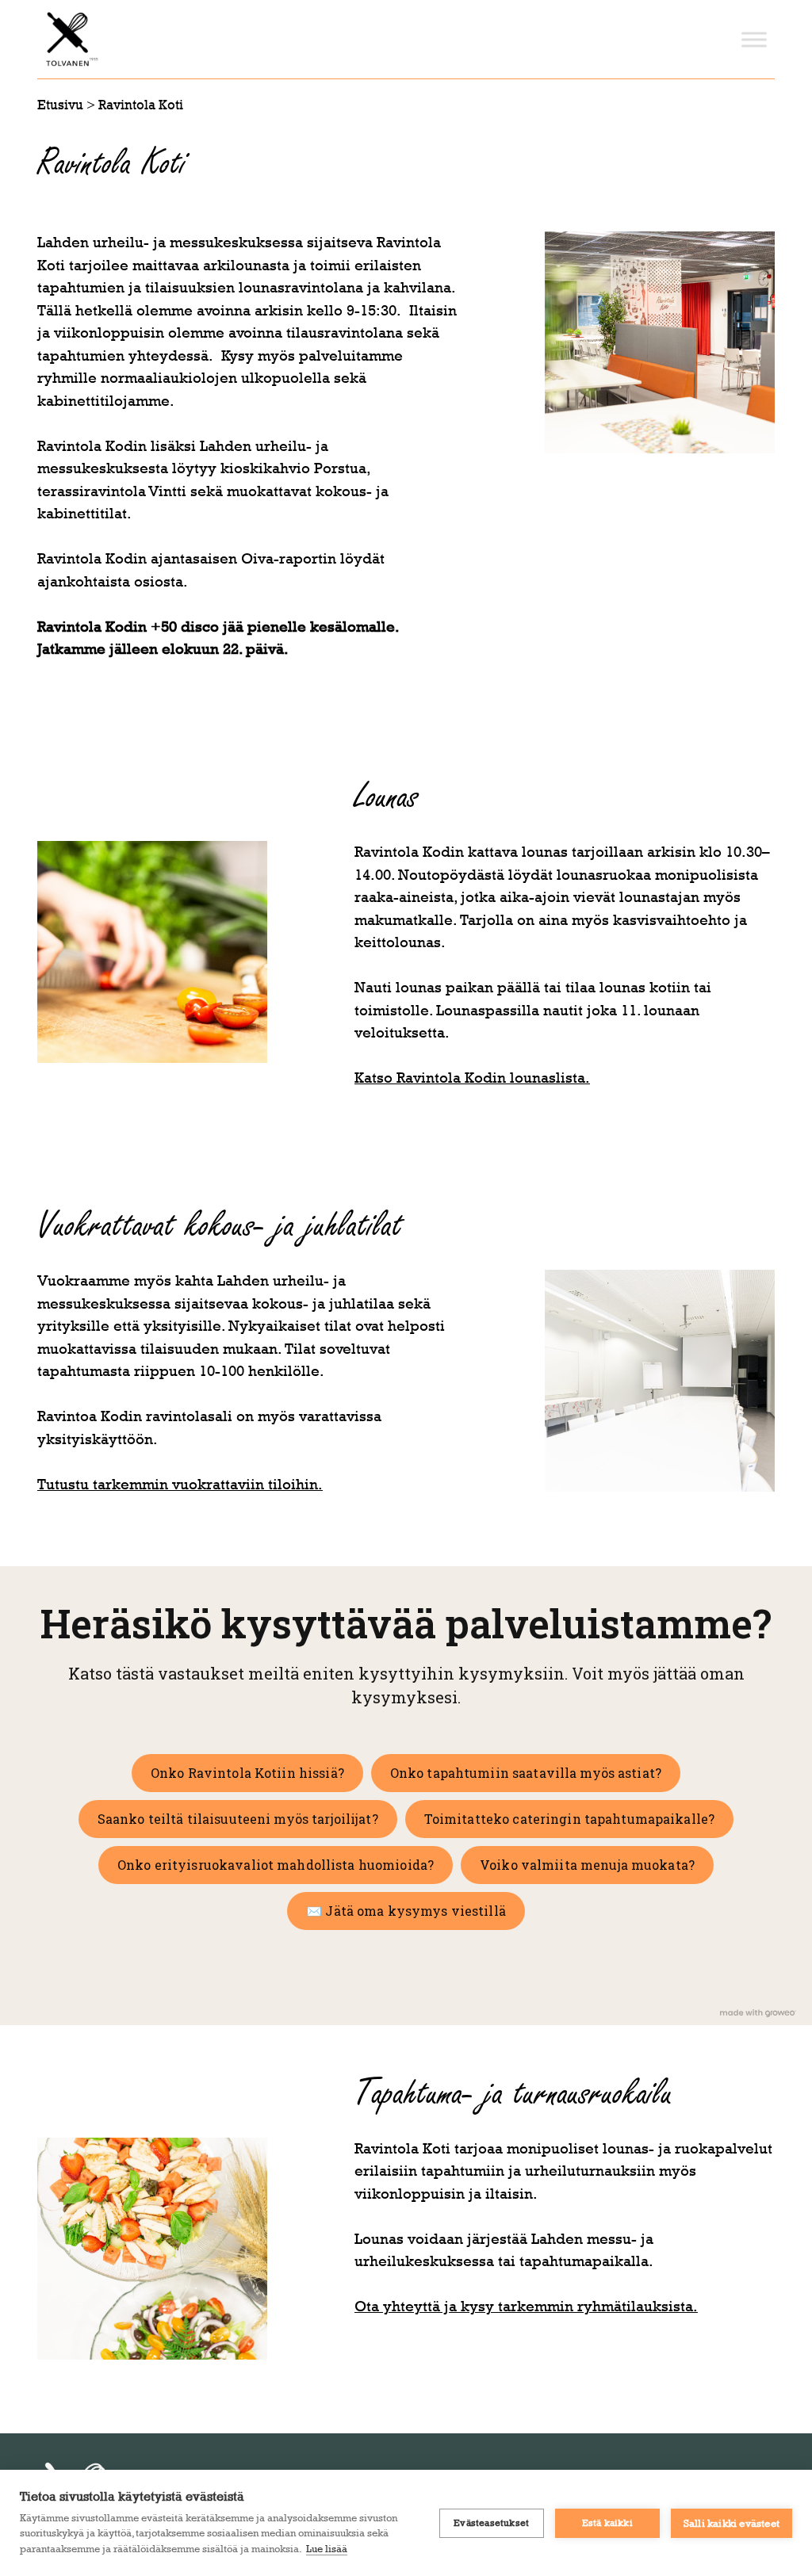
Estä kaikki (607, 2523)
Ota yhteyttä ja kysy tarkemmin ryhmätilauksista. (526, 2306)
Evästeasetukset (491, 2523)
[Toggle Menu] (754, 39)
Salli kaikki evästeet (732, 2523)
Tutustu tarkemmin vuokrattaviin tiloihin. (180, 1484)
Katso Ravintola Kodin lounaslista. (472, 1078)
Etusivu (60, 105)
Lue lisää (327, 2548)
